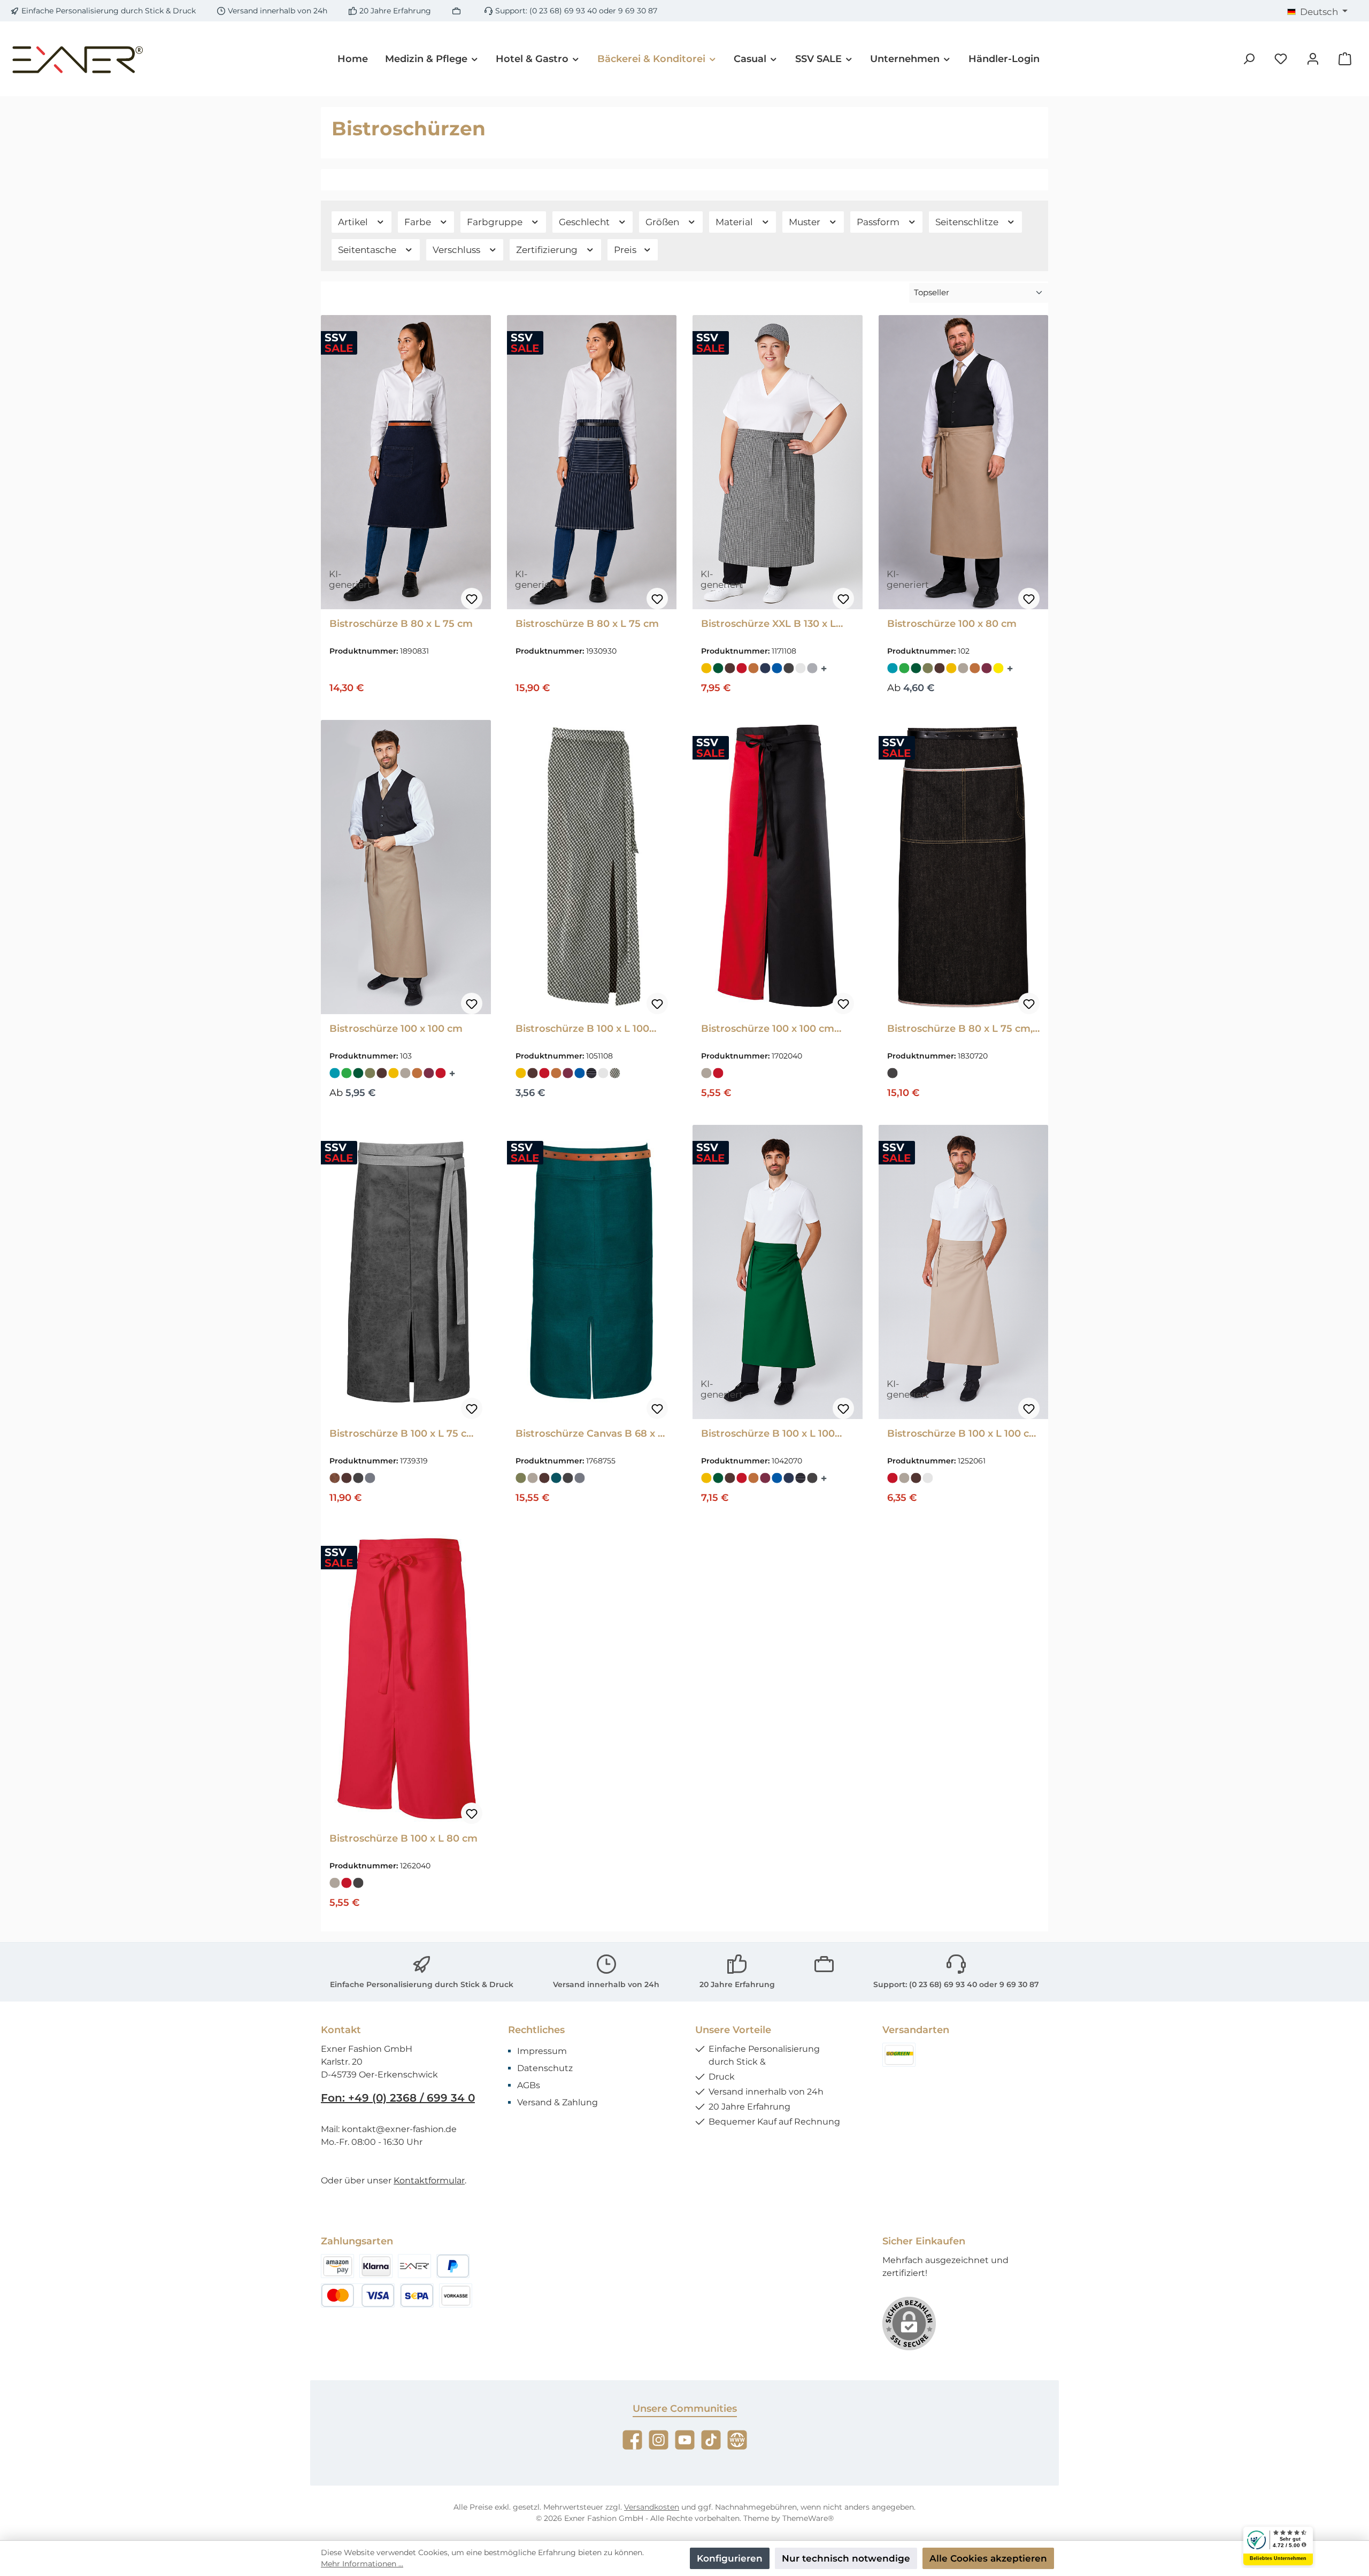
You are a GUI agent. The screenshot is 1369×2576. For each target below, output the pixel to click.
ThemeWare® (808, 2518)
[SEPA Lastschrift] (417, 2295)
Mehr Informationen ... (362, 2564)
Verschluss (457, 250)
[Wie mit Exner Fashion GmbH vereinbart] (414, 2266)
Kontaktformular (429, 2180)
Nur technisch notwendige (846, 2558)
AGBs (529, 2085)
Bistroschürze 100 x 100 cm (396, 1029)
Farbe (419, 222)
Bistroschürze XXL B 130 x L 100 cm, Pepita (768, 624)
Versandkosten (652, 2507)
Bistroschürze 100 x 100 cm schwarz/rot (768, 1029)
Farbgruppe (496, 222)
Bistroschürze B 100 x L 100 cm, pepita (582, 1029)
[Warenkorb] (1345, 59)
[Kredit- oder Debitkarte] (358, 2295)
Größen (663, 222)
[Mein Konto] (1313, 59)
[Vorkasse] (456, 2295)
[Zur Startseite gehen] (78, 59)
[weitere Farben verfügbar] (825, 668)
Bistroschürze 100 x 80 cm (952, 624)
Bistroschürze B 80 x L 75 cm (401, 624)
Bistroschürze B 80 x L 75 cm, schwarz (960, 1029)
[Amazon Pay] (337, 2266)
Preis (626, 250)
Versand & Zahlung (557, 2102)
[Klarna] (376, 2266)
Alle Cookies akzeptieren (988, 2558)
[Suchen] (1249, 59)
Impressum (542, 2051)
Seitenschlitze (968, 222)
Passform (879, 222)
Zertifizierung (548, 250)
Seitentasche (368, 250)
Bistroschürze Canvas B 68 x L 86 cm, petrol (590, 1433)
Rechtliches (536, 2030)
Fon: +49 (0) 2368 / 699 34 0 (398, 2098)
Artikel (354, 222)
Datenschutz (545, 2068)
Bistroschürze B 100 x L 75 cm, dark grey (404, 1433)
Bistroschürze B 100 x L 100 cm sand (963, 1433)
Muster (806, 222)
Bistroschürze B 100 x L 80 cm (403, 1838)
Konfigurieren (730, 2558)
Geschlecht (585, 222)
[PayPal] (453, 2266)
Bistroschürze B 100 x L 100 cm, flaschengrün (768, 1433)
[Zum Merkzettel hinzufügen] (472, 599)
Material (735, 222)
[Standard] (899, 2055)
